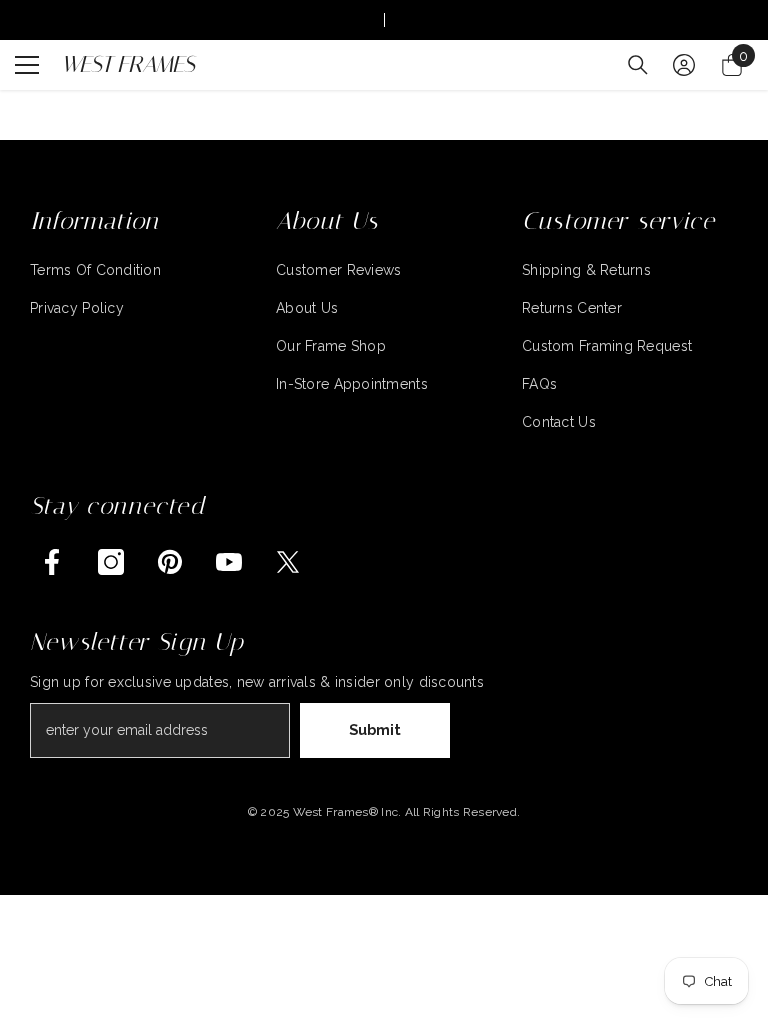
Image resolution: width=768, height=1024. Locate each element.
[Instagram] (111, 562)
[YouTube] (229, 562)
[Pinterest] (170, 562)
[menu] (27, 65)
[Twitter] (288, 562)
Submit (375, 729)
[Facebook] (52, 562)
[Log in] (684, 65)
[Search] (638, 65)
